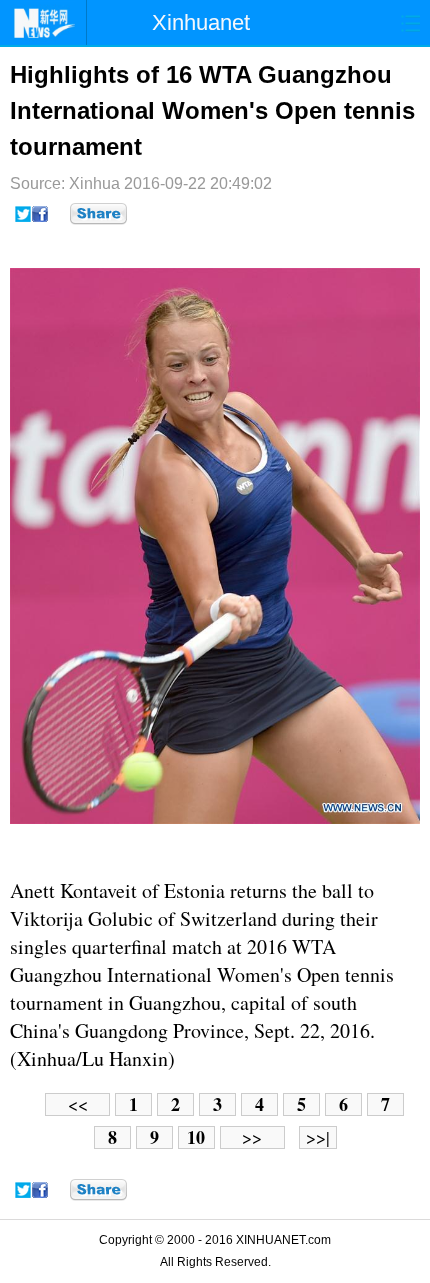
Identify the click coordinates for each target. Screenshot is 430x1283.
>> (252, 1137)
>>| (318, 1137)
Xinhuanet (201, 22)
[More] (98, 214)
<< (78, 1104)
